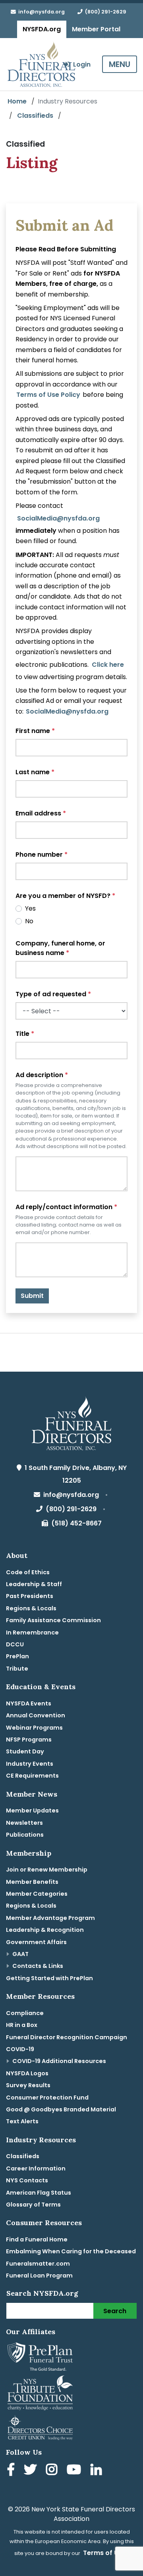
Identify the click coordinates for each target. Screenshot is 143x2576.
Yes (30, 908)
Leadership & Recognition (45, 1930)
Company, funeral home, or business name (60, 948)
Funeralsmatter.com (38, 2264)
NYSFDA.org (42, 29)
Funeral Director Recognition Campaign (67, 2037)
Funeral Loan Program (39, 2276)
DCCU (15, 1644)
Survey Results (28, 2085)
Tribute (17, 1669)
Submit (32, 1296)
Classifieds (35, 116)
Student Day (25, 1751)
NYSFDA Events (29, 1703)
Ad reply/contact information (66, 1207)
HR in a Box (22, 2025)
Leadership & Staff (34, 1584)
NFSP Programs (29, 1740)
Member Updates (32, 1810)
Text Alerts (22, 2121)
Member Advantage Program (50, 1918)
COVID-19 (20, 2049)
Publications (25, 1835)
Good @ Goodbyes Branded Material (61, 2109)
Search (115, 2311)
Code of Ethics (28, 1572)
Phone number (42, 855)
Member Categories (37, 1894)
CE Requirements (32, 1776)
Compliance (25, 2013)
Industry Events (30, 1764)
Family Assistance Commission (53, 1620)
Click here (108, 665)
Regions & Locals (31, 1608)
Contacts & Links (38, 1966)
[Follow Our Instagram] (53, 2471)
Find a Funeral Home (37, 2239)
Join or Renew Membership (47, 1870)
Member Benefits (32, 1882)
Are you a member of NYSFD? (65, 896)
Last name (35, 772)
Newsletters (24, 1823)
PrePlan (17, 1656)
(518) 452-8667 (75, 1523)
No (29, 921)
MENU (120, 64)
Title (25, 1034)
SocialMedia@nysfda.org (58, 518)
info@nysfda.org (40, 12)
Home (17, 101)
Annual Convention (36, 1715)
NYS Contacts (27, 2180)
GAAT (20, 1954)
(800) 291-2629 (104, 12)
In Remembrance (32, 1632)
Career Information (36, 2168)
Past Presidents (30, 1596)
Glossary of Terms (33, 2205)
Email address (41, 813)
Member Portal (96, 29)
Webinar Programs (34, 1728)
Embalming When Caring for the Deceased (71, 2251)
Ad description (42, 1075)
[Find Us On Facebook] (13, 2471)
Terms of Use (104, 2553)
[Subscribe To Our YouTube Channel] (75, 2471)
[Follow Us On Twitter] (32, 2471)
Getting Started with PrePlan (49, 1978)
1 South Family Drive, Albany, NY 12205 (74, 1474)
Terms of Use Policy (48, 395)
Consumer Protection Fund (47, 2098)
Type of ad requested (53, 994)
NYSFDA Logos (27, 2073)
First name (35, 731)
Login (80, 64)
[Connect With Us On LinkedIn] (98, 2471)
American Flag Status (39, 2193)
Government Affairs (36, 1942)
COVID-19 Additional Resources (59, 2061)
